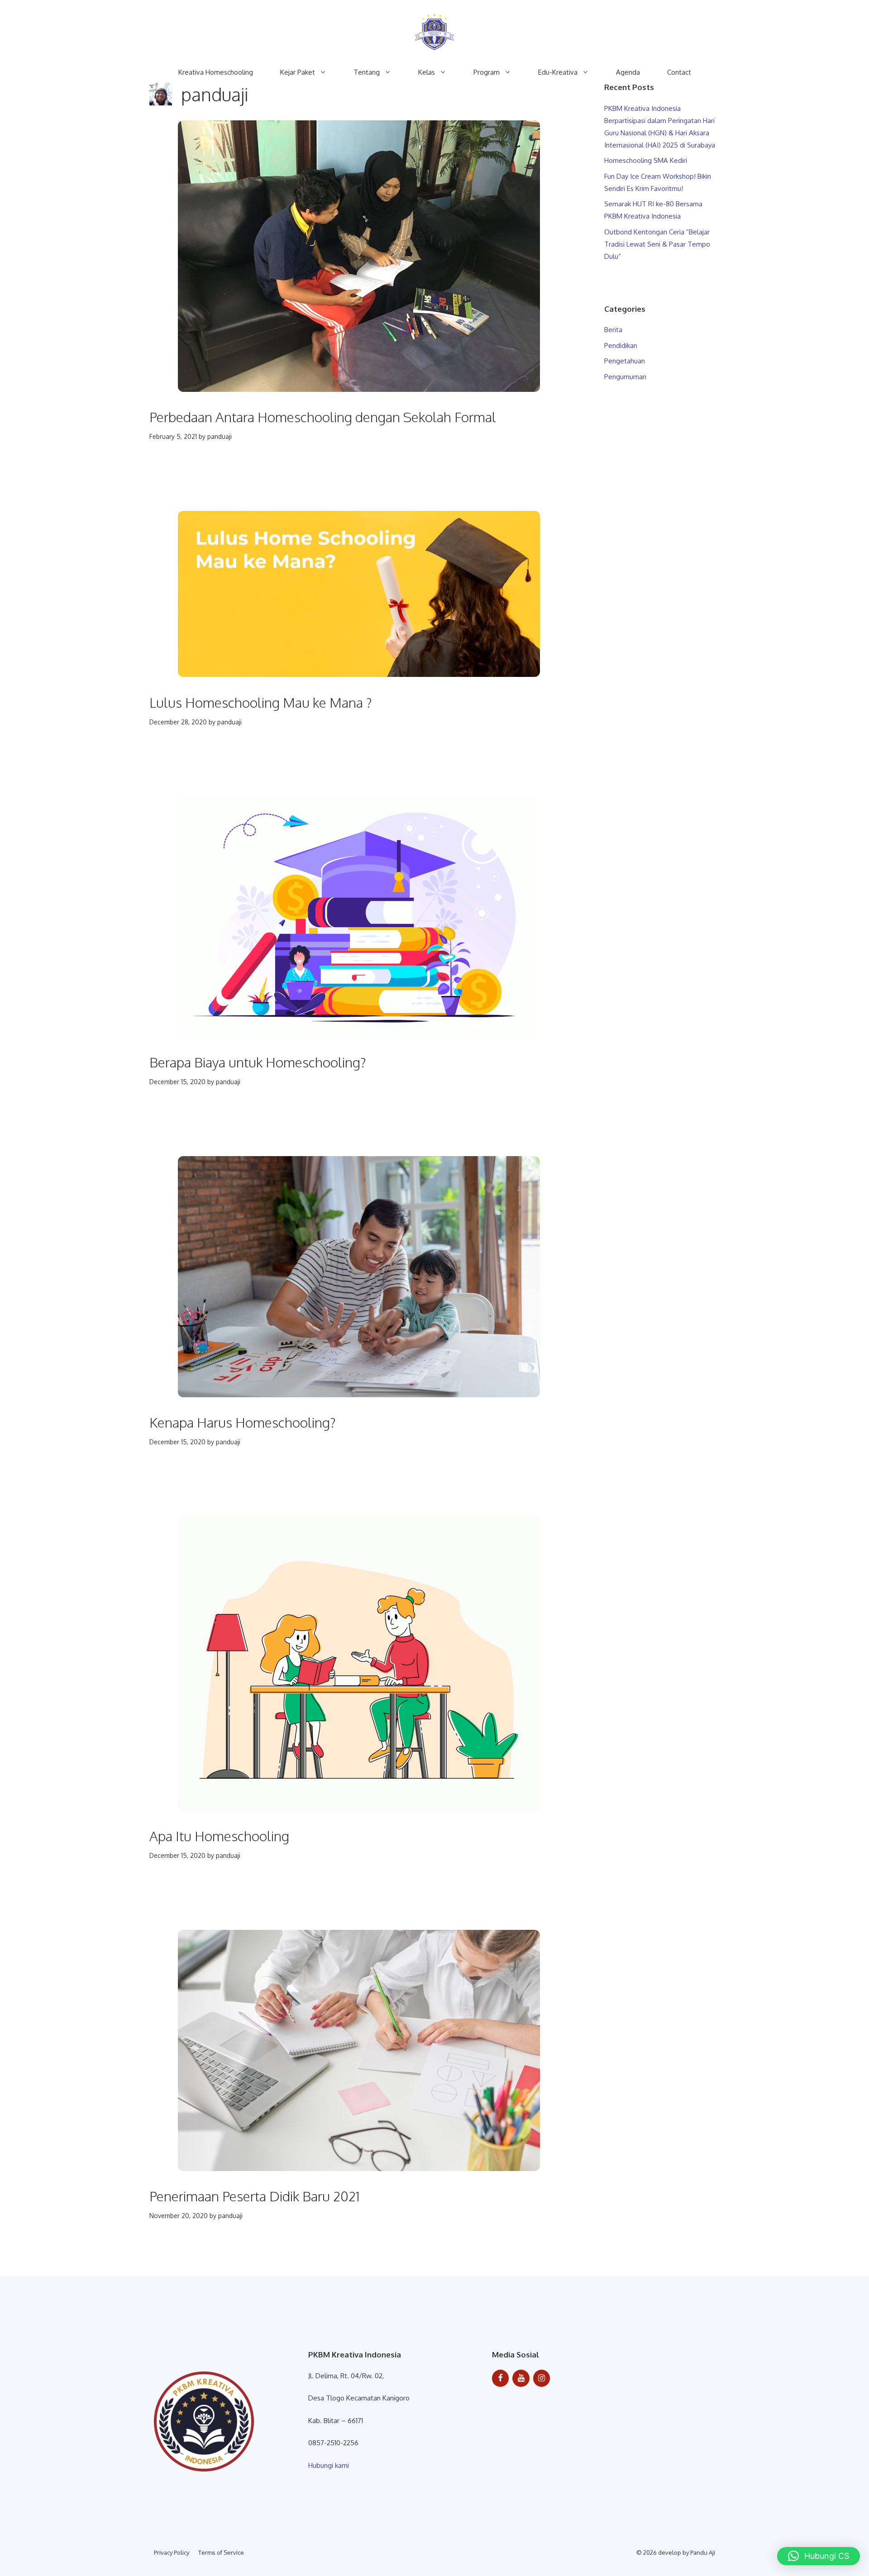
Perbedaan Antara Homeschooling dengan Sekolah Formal (323, 417)
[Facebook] (501, 2378)
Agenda (628, 72)
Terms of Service (221, 2552)
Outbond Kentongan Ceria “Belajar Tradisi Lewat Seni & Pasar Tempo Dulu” (657, 244)
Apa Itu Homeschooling (219, 1836)
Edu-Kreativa (558, 72)
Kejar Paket (298, 72)
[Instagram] (542, 2378)
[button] (819, 2556)
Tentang (367, 72)
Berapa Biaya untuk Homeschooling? (258, 1062)
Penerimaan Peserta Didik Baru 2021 (255, 2196)
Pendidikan (621, 345)
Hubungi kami (329, 2465)
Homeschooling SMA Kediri (646, 160)
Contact (679, 72)
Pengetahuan (625, 361)
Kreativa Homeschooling (216, 72)
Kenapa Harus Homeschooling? (243, 1422)
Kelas (427, 72)
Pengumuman (625, 377)
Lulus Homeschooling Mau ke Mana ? (261, 702)
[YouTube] (521, 2378)
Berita (613, 330)
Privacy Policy (172, 2552)
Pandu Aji (703, 2552)
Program (487, 72)
